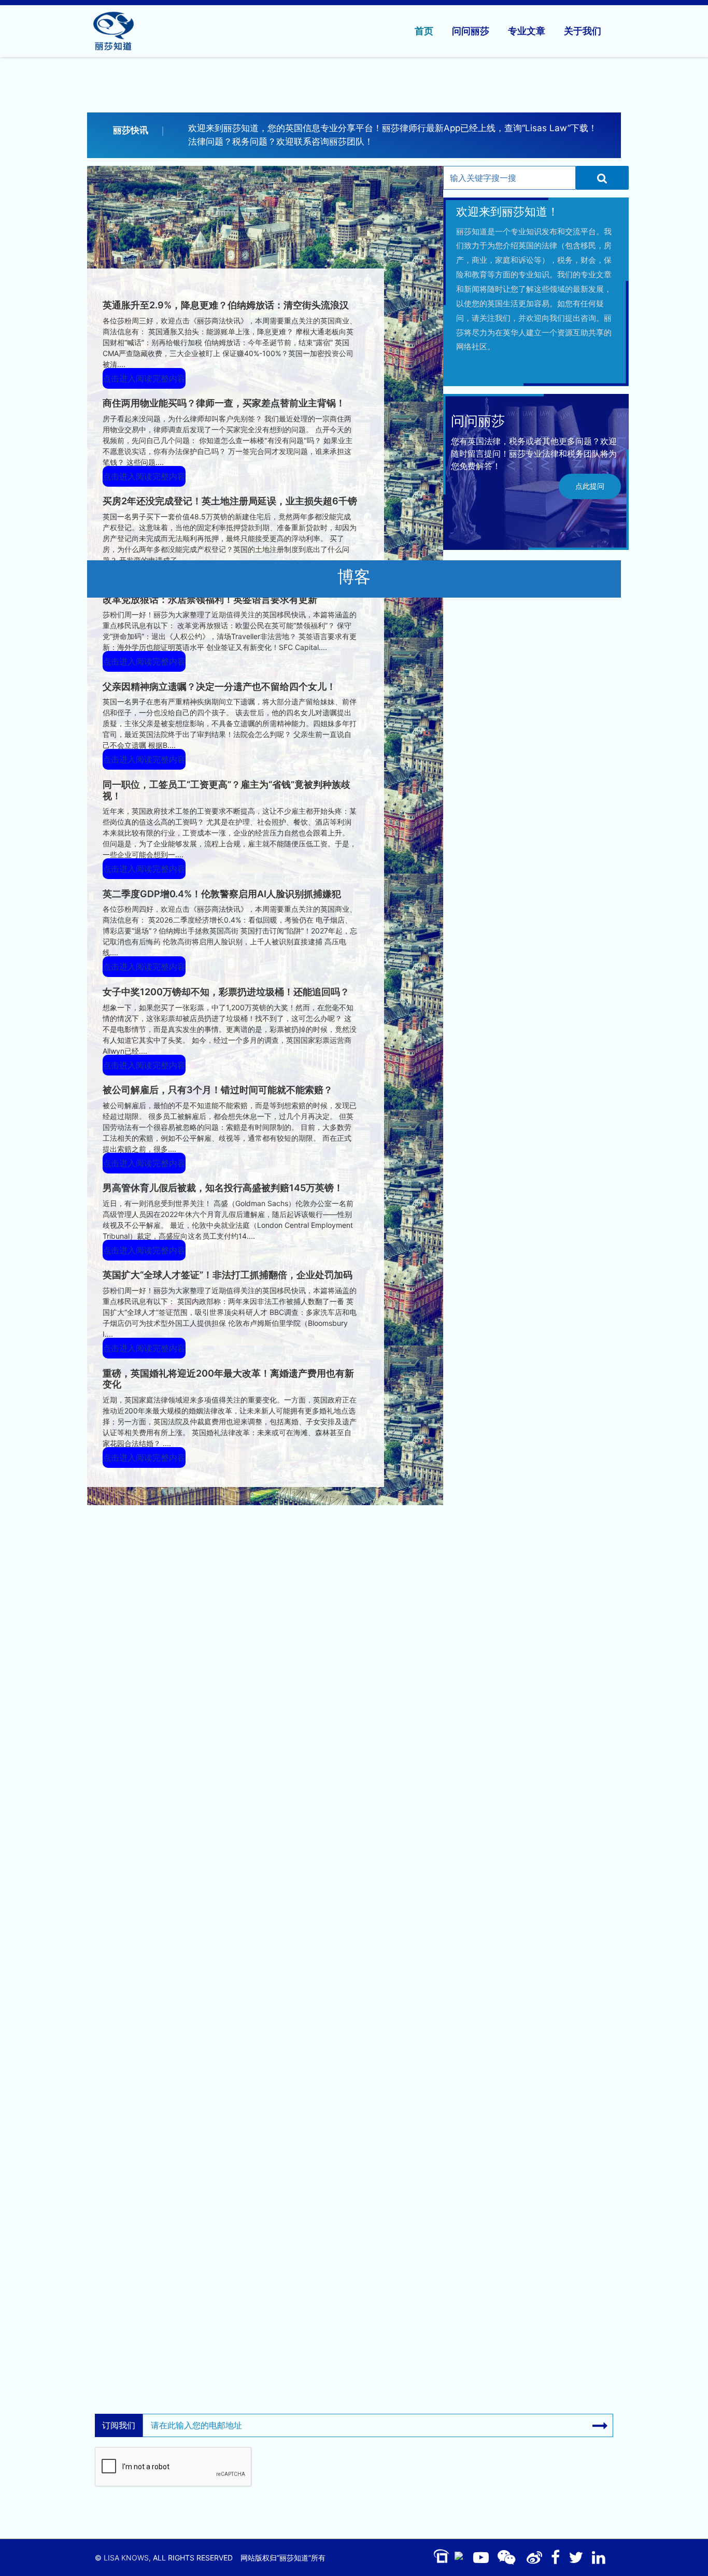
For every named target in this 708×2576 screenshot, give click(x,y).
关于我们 (583, 31)
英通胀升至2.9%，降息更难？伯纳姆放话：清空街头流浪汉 (226, 305)
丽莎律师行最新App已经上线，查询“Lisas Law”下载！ (490, 128)
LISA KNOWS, (127, 2558)
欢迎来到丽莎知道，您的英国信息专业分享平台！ (285, 128)
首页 (424, 31)
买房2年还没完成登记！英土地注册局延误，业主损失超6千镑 (230, 501)
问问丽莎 (471, 31)
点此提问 (590, 486)
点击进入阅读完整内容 (144, 378)
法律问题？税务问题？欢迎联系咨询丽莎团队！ (281, 141)
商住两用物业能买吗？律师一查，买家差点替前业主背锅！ (224, 403)
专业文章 (527, 31)
